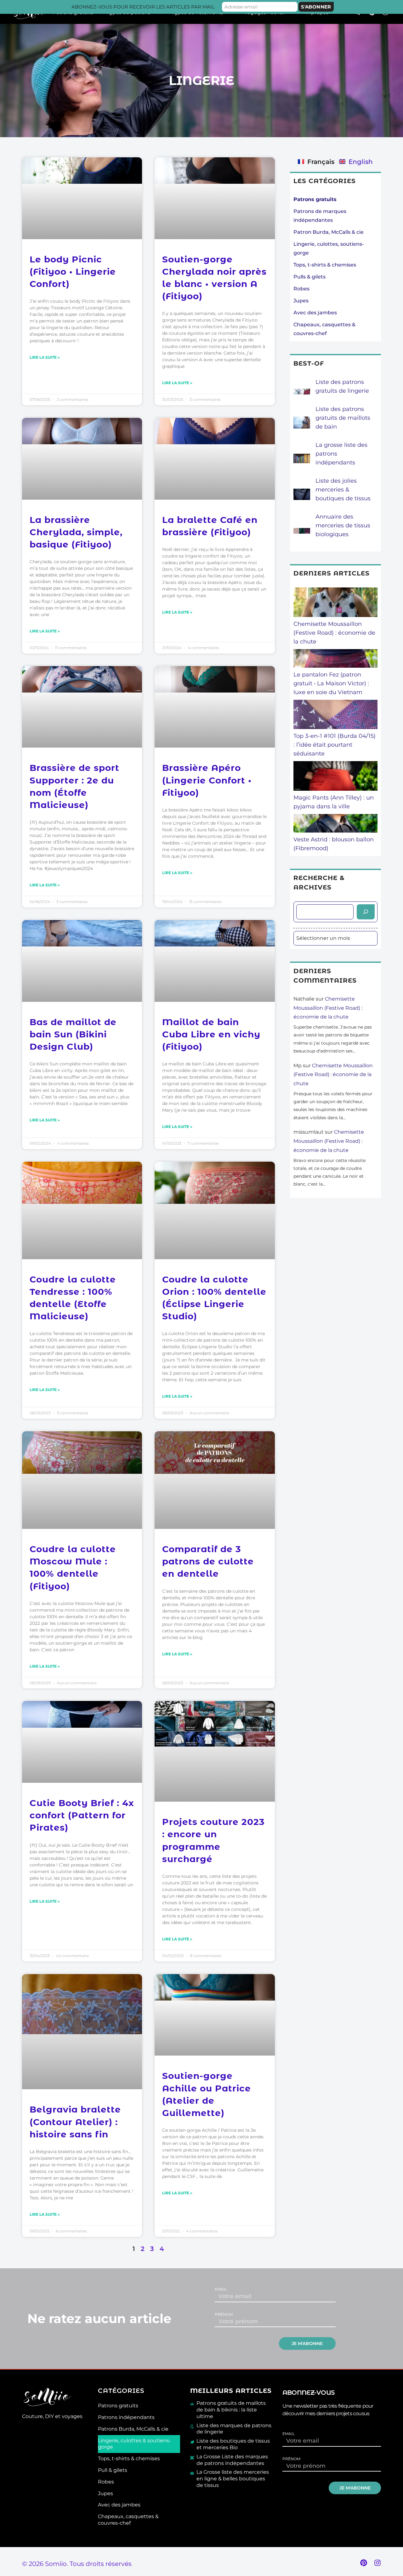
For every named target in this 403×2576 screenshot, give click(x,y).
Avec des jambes (315, 313)
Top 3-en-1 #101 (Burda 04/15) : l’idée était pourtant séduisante (335, 745)
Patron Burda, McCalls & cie (329, 232)
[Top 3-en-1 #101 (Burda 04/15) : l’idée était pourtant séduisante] (336, 716)
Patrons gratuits (118, 2406)
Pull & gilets (113, 2470)
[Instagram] (377, 2563)
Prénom (224, 2315)
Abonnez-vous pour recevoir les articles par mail (143, 7)
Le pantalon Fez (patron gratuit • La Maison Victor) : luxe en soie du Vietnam (331, 683)
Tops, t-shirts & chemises (325, 265)
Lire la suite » (45, 357)
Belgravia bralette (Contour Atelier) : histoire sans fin (75, 2122)
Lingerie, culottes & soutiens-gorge (134, 2444)
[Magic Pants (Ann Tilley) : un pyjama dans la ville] (336, 777)
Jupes (301, 301)
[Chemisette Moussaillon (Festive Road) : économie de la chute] (336, 603)
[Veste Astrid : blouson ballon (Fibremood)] (336, 825)
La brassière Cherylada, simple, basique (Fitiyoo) (76, 532)
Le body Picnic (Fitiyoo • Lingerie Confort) (73, 272)
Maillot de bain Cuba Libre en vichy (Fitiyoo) (211, 1034)
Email (221, 2289)
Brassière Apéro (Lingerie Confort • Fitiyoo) (207, 780)
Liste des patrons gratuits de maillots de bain (343, 418)
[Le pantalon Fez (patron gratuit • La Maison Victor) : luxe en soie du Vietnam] (336, 660)
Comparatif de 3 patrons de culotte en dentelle (208, 1561)
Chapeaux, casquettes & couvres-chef (128, 2520)
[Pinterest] (364, 2563)
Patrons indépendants (126, 2417)
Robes (301, 289)
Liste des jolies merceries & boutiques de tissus (343, 490)
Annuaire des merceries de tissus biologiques (343, 525)
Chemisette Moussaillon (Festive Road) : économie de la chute (334, 633)
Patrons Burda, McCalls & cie (133, 2429)
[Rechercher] (366, 912)
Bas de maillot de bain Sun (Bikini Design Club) (73, 1034)
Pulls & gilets (309, 277)
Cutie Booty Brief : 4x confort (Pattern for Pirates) (82, 1815)
